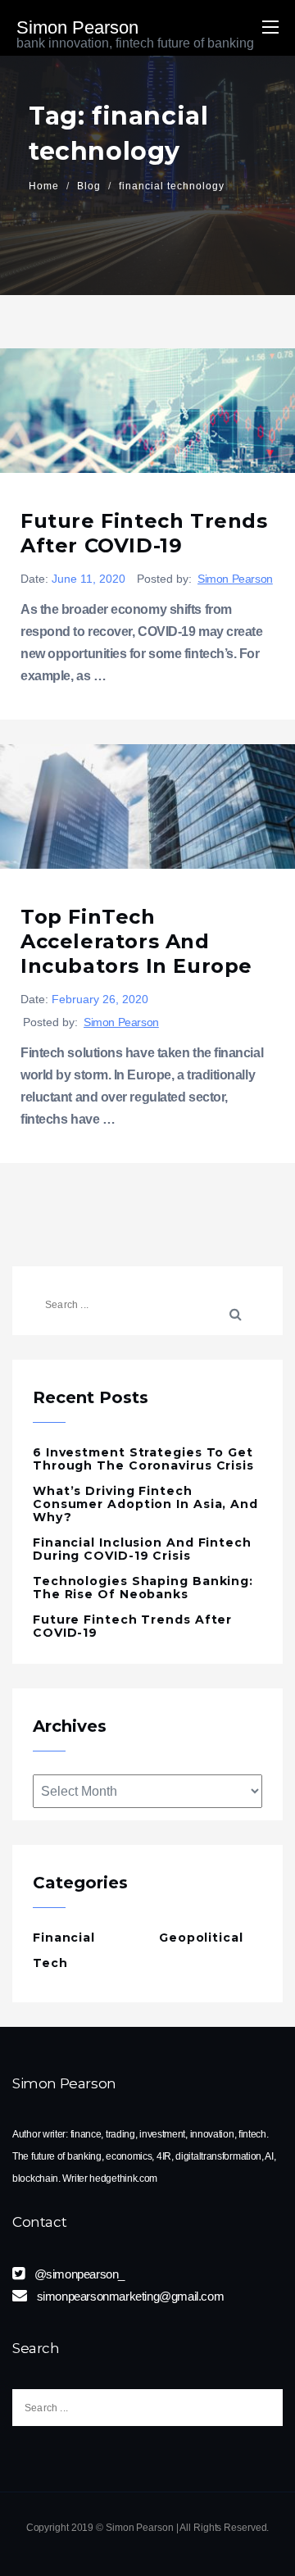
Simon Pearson (235, 579)
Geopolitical (201, 1938)
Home (44, 186)
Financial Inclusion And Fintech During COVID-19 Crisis (142, 1549)
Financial (64, 1938)
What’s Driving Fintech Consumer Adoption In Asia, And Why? (145, 1504)
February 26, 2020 (100, 999)
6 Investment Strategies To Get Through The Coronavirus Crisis (143, 1459)
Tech (50, 1963)
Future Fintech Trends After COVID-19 (144, 533)
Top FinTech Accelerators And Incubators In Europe (136, 941)
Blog (89, 186)
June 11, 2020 (88, 579)
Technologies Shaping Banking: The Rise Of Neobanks (143, 1588)
